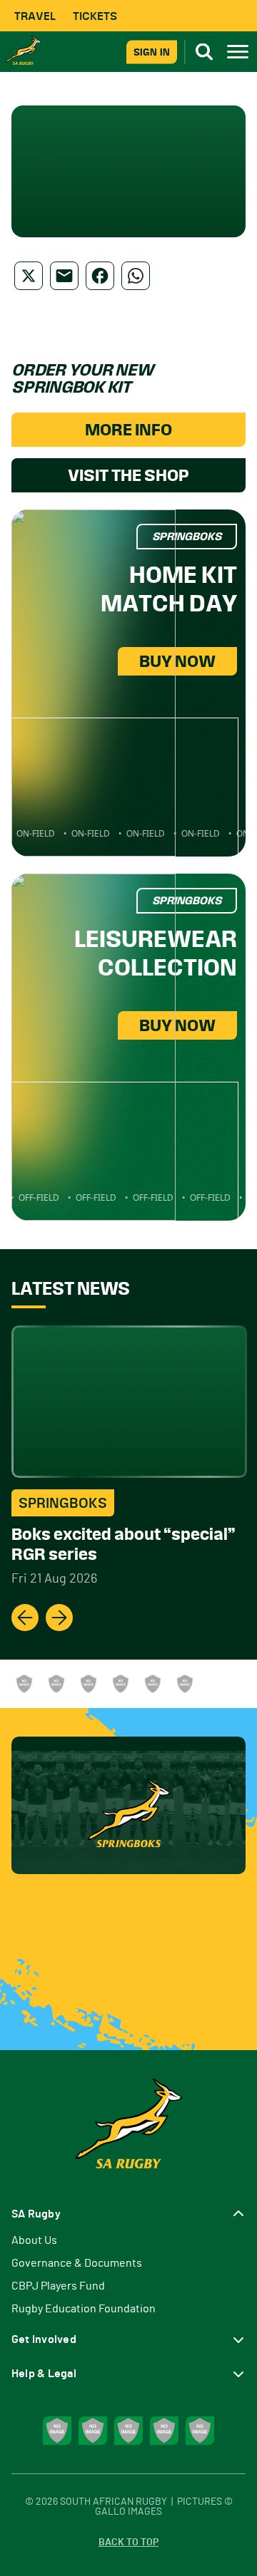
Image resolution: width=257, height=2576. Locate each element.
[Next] (59, 1618)
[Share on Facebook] (100, 276)
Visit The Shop (128, 475)
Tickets (95, 16)
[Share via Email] (64, 276)
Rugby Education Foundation (84, 2309)
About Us (34, 2240)
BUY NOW (177, 661)
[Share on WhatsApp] (136, 276)
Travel (35, 16)
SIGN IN (152, 52)
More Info (128, 430)
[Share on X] (29, 276)
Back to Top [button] (128, 2543)
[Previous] (25, 1618)
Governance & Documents (77, 2263)
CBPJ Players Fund (58, 2286)
